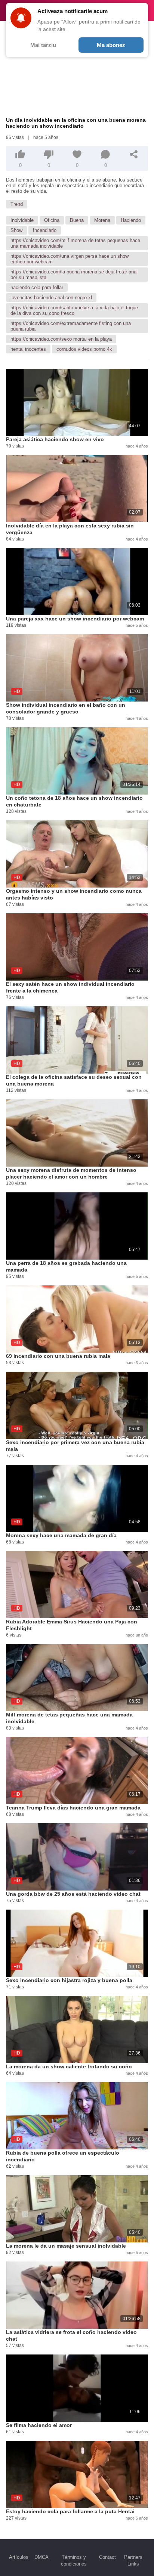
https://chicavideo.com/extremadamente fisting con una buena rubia (71, 326)
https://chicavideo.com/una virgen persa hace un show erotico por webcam (70, 259)
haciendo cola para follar (37, 287)
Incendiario (45, 230)
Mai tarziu (43, 45)
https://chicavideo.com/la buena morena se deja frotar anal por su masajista (74, 275)
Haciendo (131, 220)
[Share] (134, 154)
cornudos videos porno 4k (84, 349)
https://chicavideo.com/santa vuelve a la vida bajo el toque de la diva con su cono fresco (74, 310)
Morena (102, 220)
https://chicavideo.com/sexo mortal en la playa (61, 339)
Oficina (52, 220)
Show (16, 230)
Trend (17, 204)
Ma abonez (111, 45)
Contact (107, 2557)
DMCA (41, 2557)
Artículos (19, 2557)
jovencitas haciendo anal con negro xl (51, 298)
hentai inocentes (28, 349)
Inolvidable (22, 220)
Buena (77, 220)
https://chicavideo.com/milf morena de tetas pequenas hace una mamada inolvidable (75, 243)
